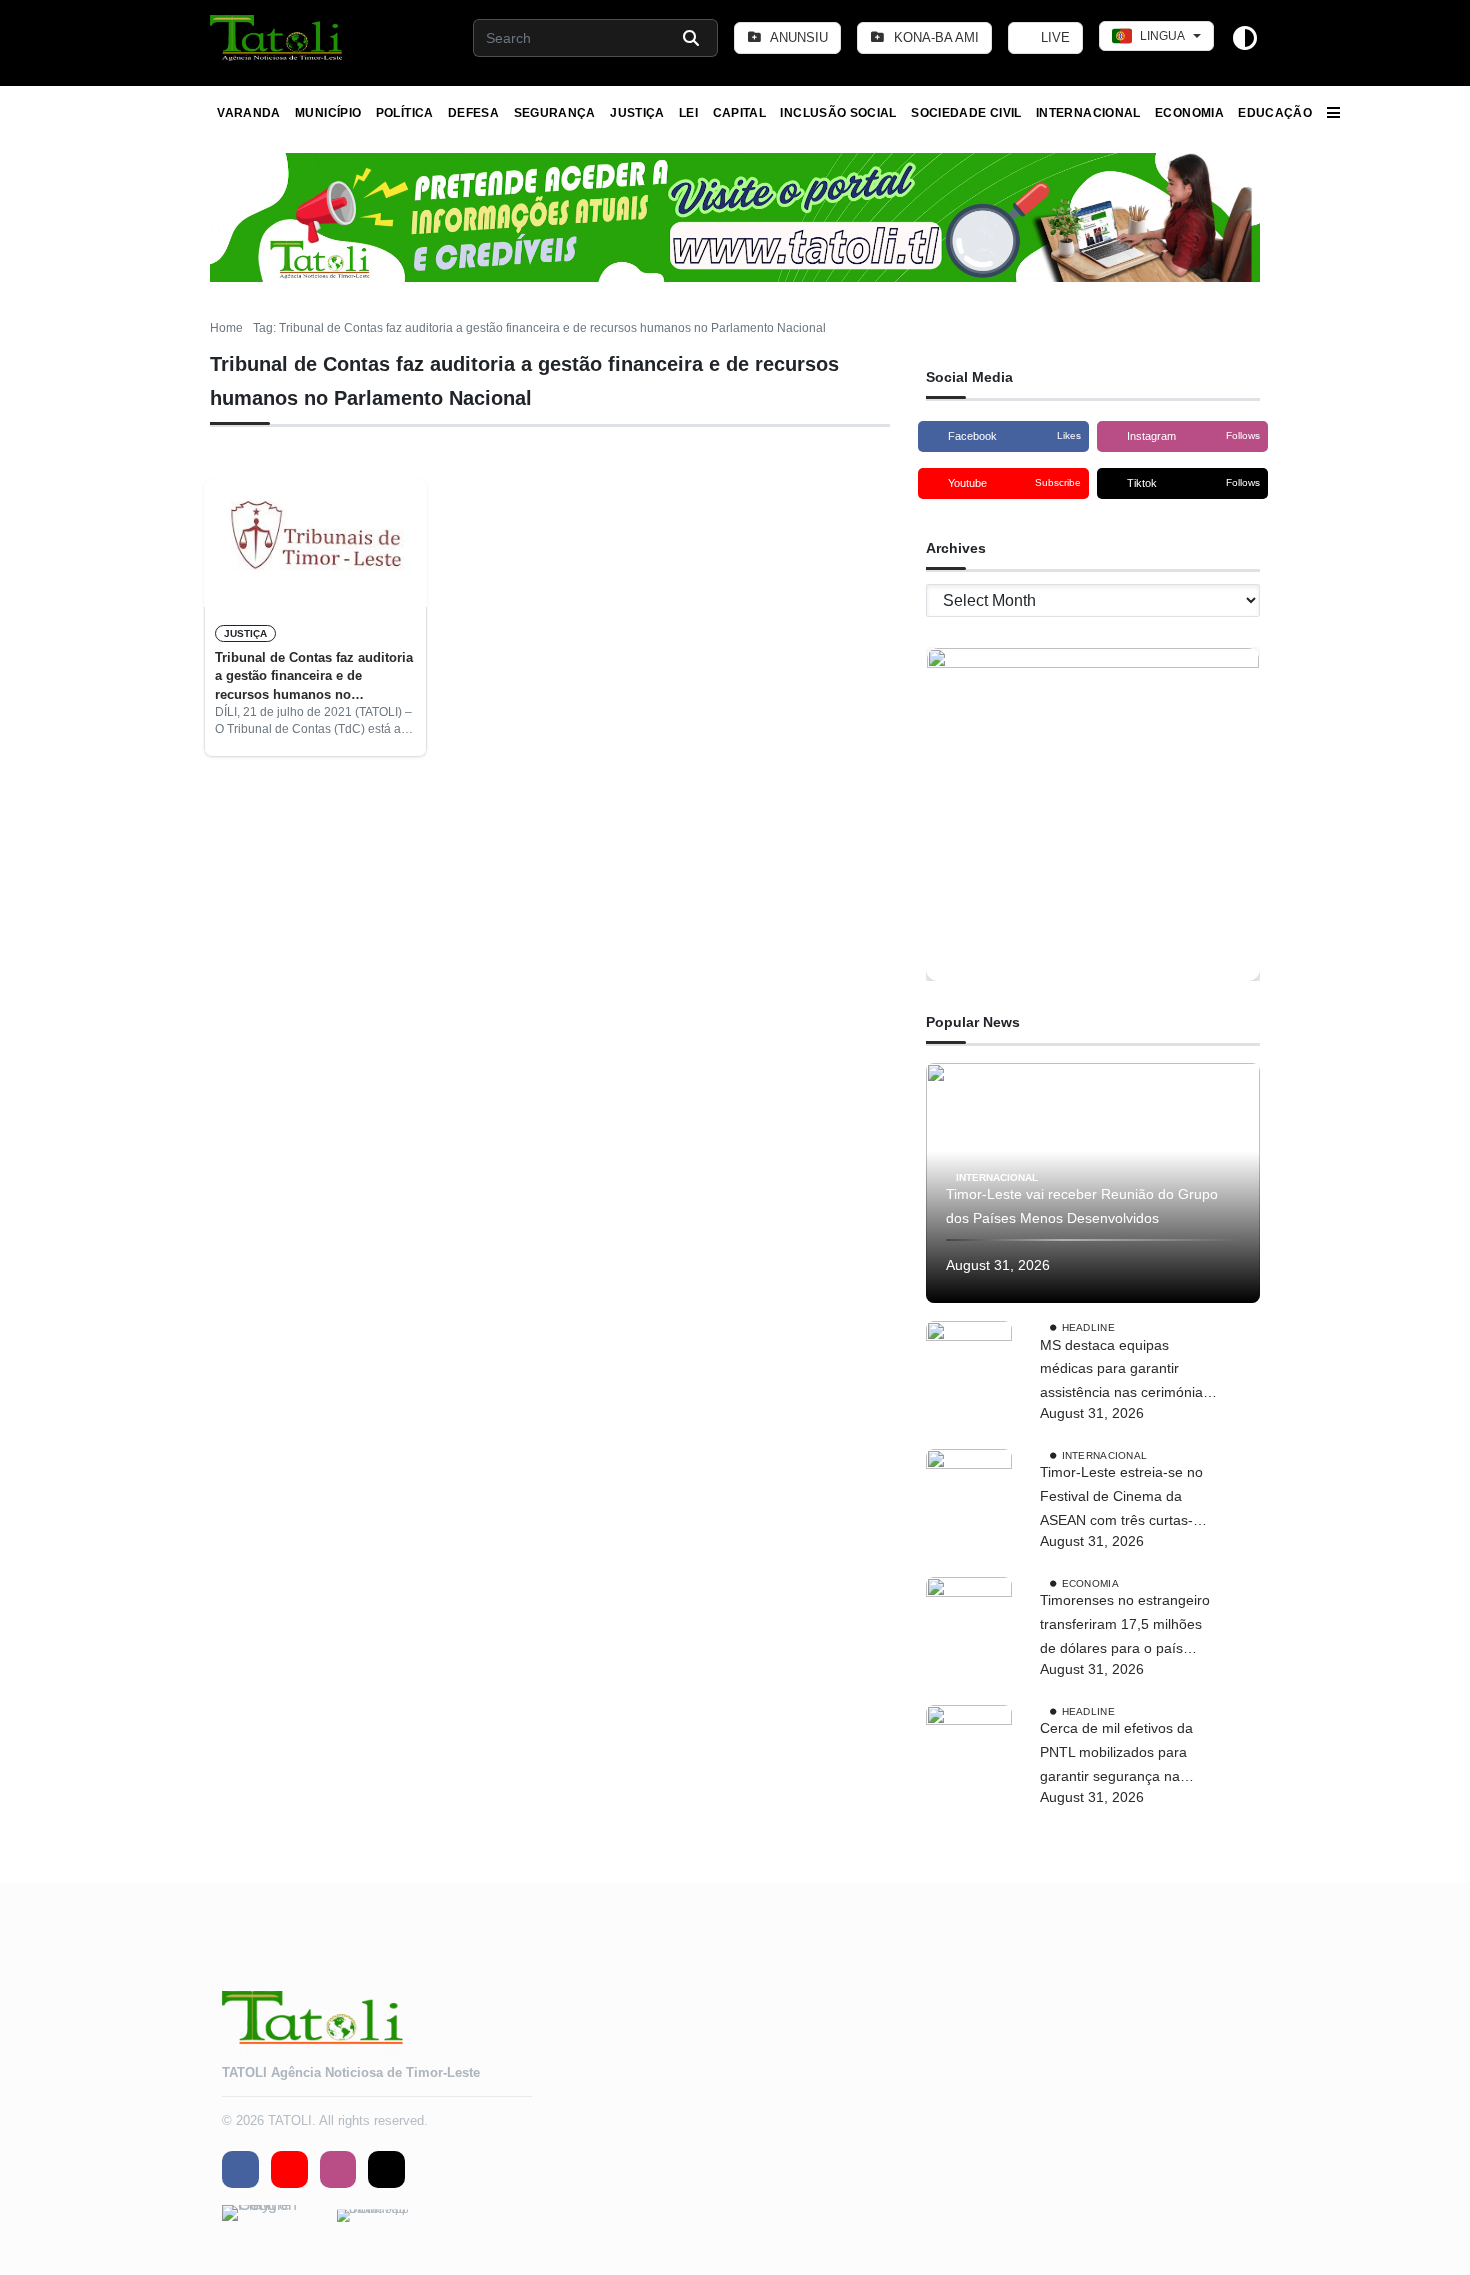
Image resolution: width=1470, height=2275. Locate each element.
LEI (688, 113)
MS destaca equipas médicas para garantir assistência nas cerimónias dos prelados (1125, 1371)
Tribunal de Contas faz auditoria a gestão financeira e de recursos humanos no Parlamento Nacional (314, 677)
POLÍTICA (405, 113)
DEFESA (473, 113)
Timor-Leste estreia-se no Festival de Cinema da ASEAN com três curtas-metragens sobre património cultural (1129, 1498)
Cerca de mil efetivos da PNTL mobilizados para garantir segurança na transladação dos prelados (1124, 1754)
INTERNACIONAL (1088, 113)
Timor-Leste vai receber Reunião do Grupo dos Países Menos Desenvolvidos (1082, 1206)
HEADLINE (1088, 1326)
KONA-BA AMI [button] (934, 37)
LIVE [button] (1053, 37)
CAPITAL (740, 113)
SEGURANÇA (555, 113)
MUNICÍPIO (328, 113)
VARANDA (249, 113)
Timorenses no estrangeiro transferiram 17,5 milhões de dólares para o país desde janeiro (1125, 1626)
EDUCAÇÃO (1275, 113)
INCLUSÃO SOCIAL (838, 113)
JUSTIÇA (637, 113)
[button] (277, 38)
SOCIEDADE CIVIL (966, 113)
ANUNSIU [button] (797, 37)
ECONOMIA (1189, 113)
